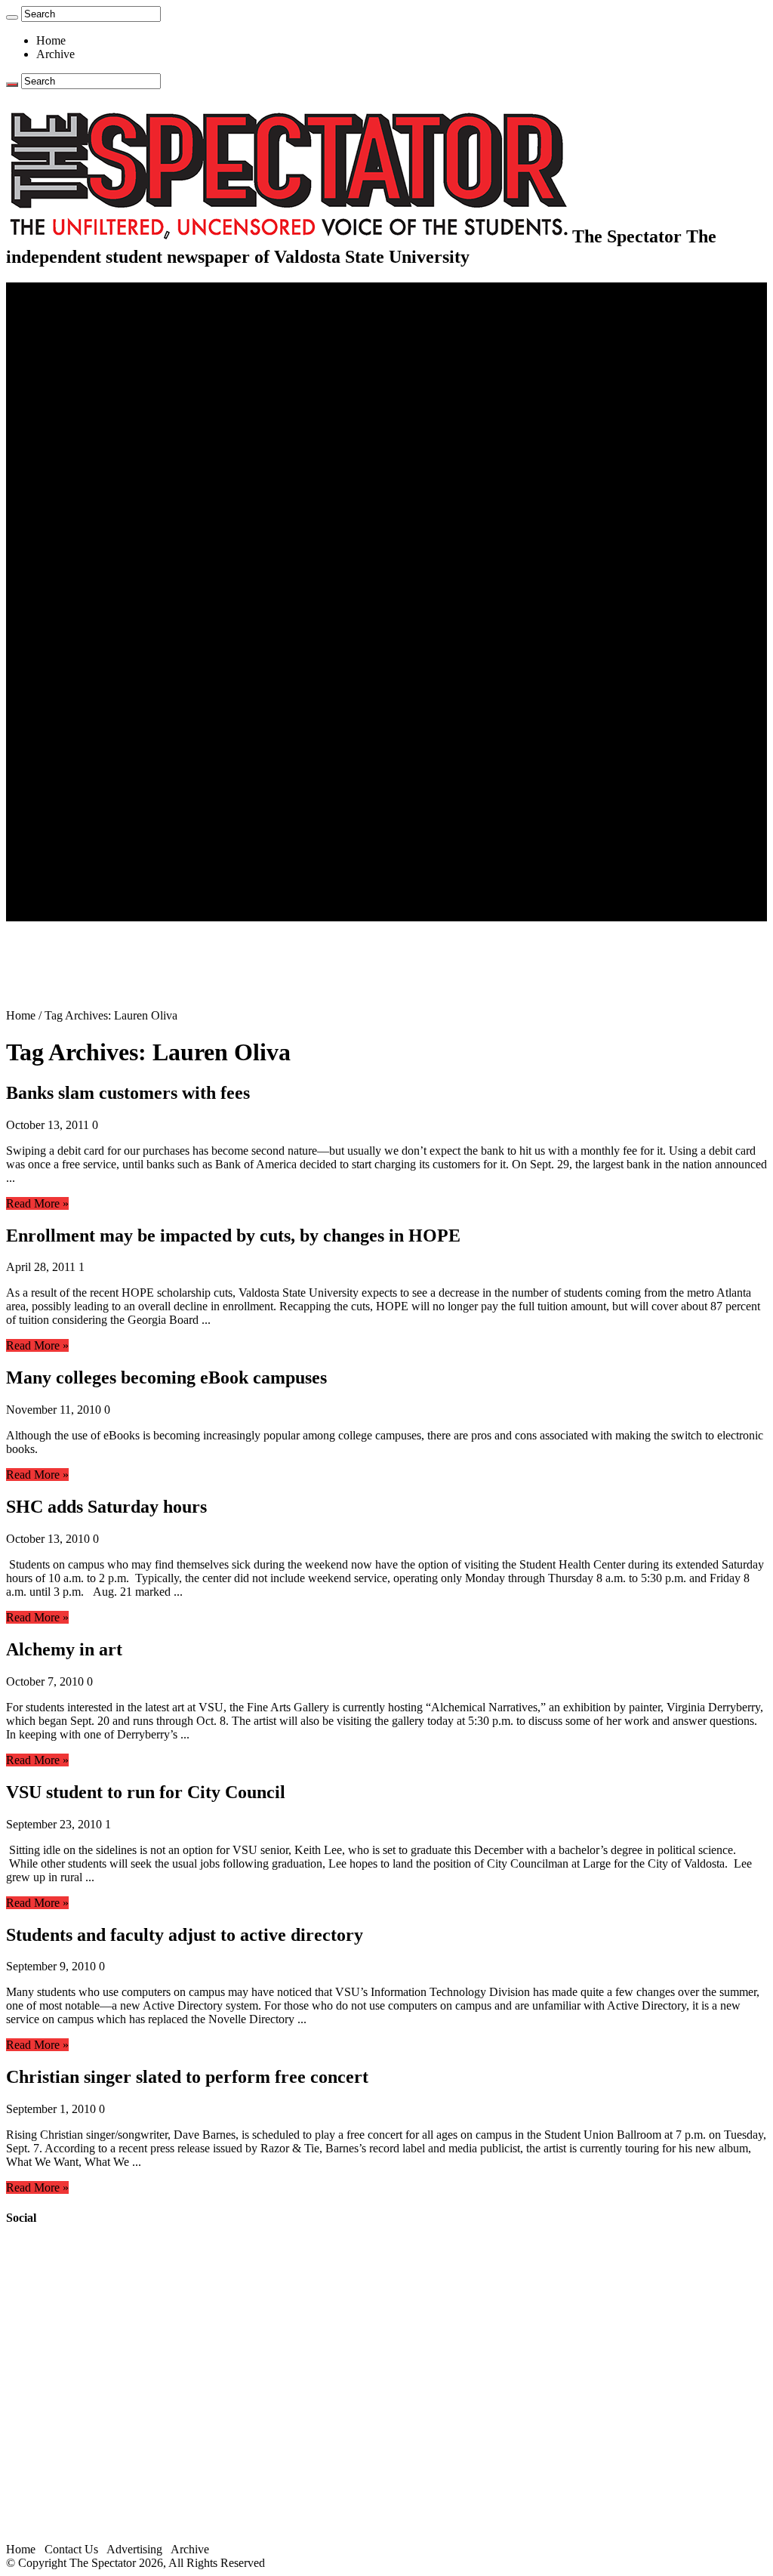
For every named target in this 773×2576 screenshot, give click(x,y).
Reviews (87, 710)
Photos (52, 778)
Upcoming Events (79, 833)
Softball (85, 615)
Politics (84, 343)
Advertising (134, 2549)
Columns (88, 411)
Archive (55, 54)
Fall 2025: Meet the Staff (126, 873)
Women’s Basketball (115, 602)
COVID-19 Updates (115, 357)
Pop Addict (93, 724)
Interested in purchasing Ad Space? (150, 914)
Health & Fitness (106, 534)
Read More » (37, 1203)
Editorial (87, 384)
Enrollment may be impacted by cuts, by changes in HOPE (233, 1236)
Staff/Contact (68, 846)
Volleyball (91, 642)
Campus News (102, 466)
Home (51, 40)
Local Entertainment (115, 737)
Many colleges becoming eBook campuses (166, 1377)
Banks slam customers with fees (128, 1093)
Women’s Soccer (106, 629)
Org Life (87, 493)
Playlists (86, 765)
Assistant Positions (111, 887)
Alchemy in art (64, 1649)
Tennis (82, 669)
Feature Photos (102, 792)
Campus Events (104, 452)
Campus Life (67, 438)
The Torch (61, 819)
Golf (77, 656)
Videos (83, 751)
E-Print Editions (74, 302)
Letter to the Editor (111, 425)
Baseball (87, 574)
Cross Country (101, 547)
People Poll (94, 398)
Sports (51, 520)
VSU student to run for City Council (146, 1792)
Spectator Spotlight (112, 506)
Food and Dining (107, 479)
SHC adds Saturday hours (106, 1507)
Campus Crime (102, 330)
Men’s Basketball (108, 588)
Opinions (58, 370)
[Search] (12, 17)
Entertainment (69, 683)
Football (86, 561)
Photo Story (95, 805)
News (50, 316)
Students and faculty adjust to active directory (185, 1935)
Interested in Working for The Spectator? (163, 901)
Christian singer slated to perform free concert (187, 2077)
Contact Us (93, 860)
